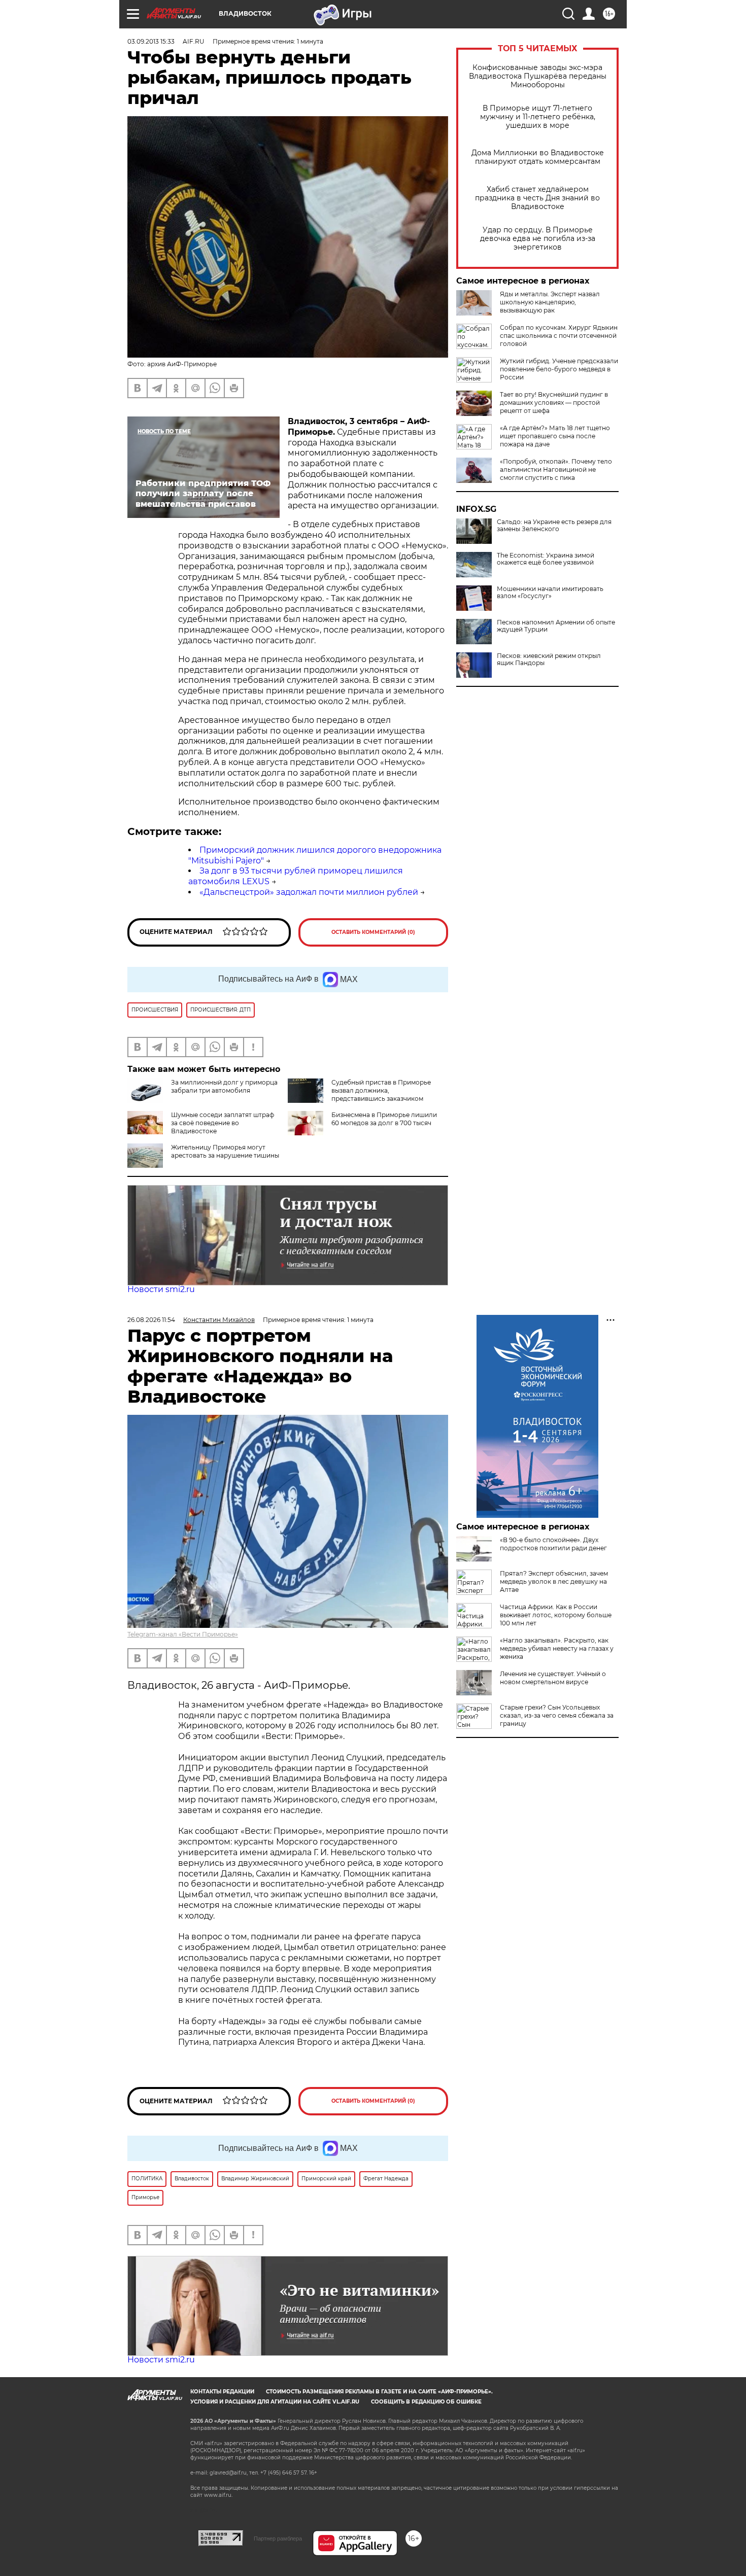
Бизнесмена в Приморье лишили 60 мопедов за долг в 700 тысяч (384, 1119)
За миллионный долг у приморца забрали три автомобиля (224, 1086)
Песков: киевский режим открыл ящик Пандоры (549, 659)
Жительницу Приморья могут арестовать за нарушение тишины (225, 1151)
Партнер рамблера (278, 2538)
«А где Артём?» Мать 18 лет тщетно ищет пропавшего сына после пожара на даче (555, 436)
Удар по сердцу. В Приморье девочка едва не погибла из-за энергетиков (538, 239)
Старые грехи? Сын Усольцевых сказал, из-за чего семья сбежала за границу (557, 1715)
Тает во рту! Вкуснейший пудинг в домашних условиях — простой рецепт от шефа (554, 403)
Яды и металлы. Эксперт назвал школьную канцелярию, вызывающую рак (550, 302)
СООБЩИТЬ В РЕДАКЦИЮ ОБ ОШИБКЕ (426, 2402)
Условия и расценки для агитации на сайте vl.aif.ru (275, 2402)
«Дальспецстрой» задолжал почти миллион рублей (309, 892)
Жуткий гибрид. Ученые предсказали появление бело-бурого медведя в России (559, 369)
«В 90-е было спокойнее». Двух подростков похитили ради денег (553, 1544)
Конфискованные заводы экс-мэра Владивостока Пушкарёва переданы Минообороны (538, 76)
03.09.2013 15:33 (151, 41)
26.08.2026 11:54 (151, 1320)
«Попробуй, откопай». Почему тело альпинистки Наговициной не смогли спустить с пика (556, 469)
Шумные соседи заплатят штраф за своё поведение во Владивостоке (223, 1123)
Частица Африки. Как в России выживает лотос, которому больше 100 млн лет (556, 1615)
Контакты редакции (222, 2392)
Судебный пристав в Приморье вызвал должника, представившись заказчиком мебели (381, 1094)
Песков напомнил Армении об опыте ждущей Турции (556, 626)
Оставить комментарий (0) (373, 932)
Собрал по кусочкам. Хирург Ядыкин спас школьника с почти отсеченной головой (559, 336)
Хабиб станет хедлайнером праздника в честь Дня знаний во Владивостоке (537, 198)
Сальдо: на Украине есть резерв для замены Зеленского (554, 526)
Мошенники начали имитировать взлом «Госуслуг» (550, 593)
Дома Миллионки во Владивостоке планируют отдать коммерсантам (538, 157)
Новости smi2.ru (161, 1289)
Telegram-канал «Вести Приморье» (183, 1634)
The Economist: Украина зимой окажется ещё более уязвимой (546, 559)
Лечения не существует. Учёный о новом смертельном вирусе (553, 1678)
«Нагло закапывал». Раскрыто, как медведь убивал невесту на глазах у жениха (557, 1648)
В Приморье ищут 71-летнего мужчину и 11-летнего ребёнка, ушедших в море (538, 117)
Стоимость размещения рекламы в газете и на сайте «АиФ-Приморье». (379, 2392)
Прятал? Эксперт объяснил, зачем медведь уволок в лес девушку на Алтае (554, 1581)
